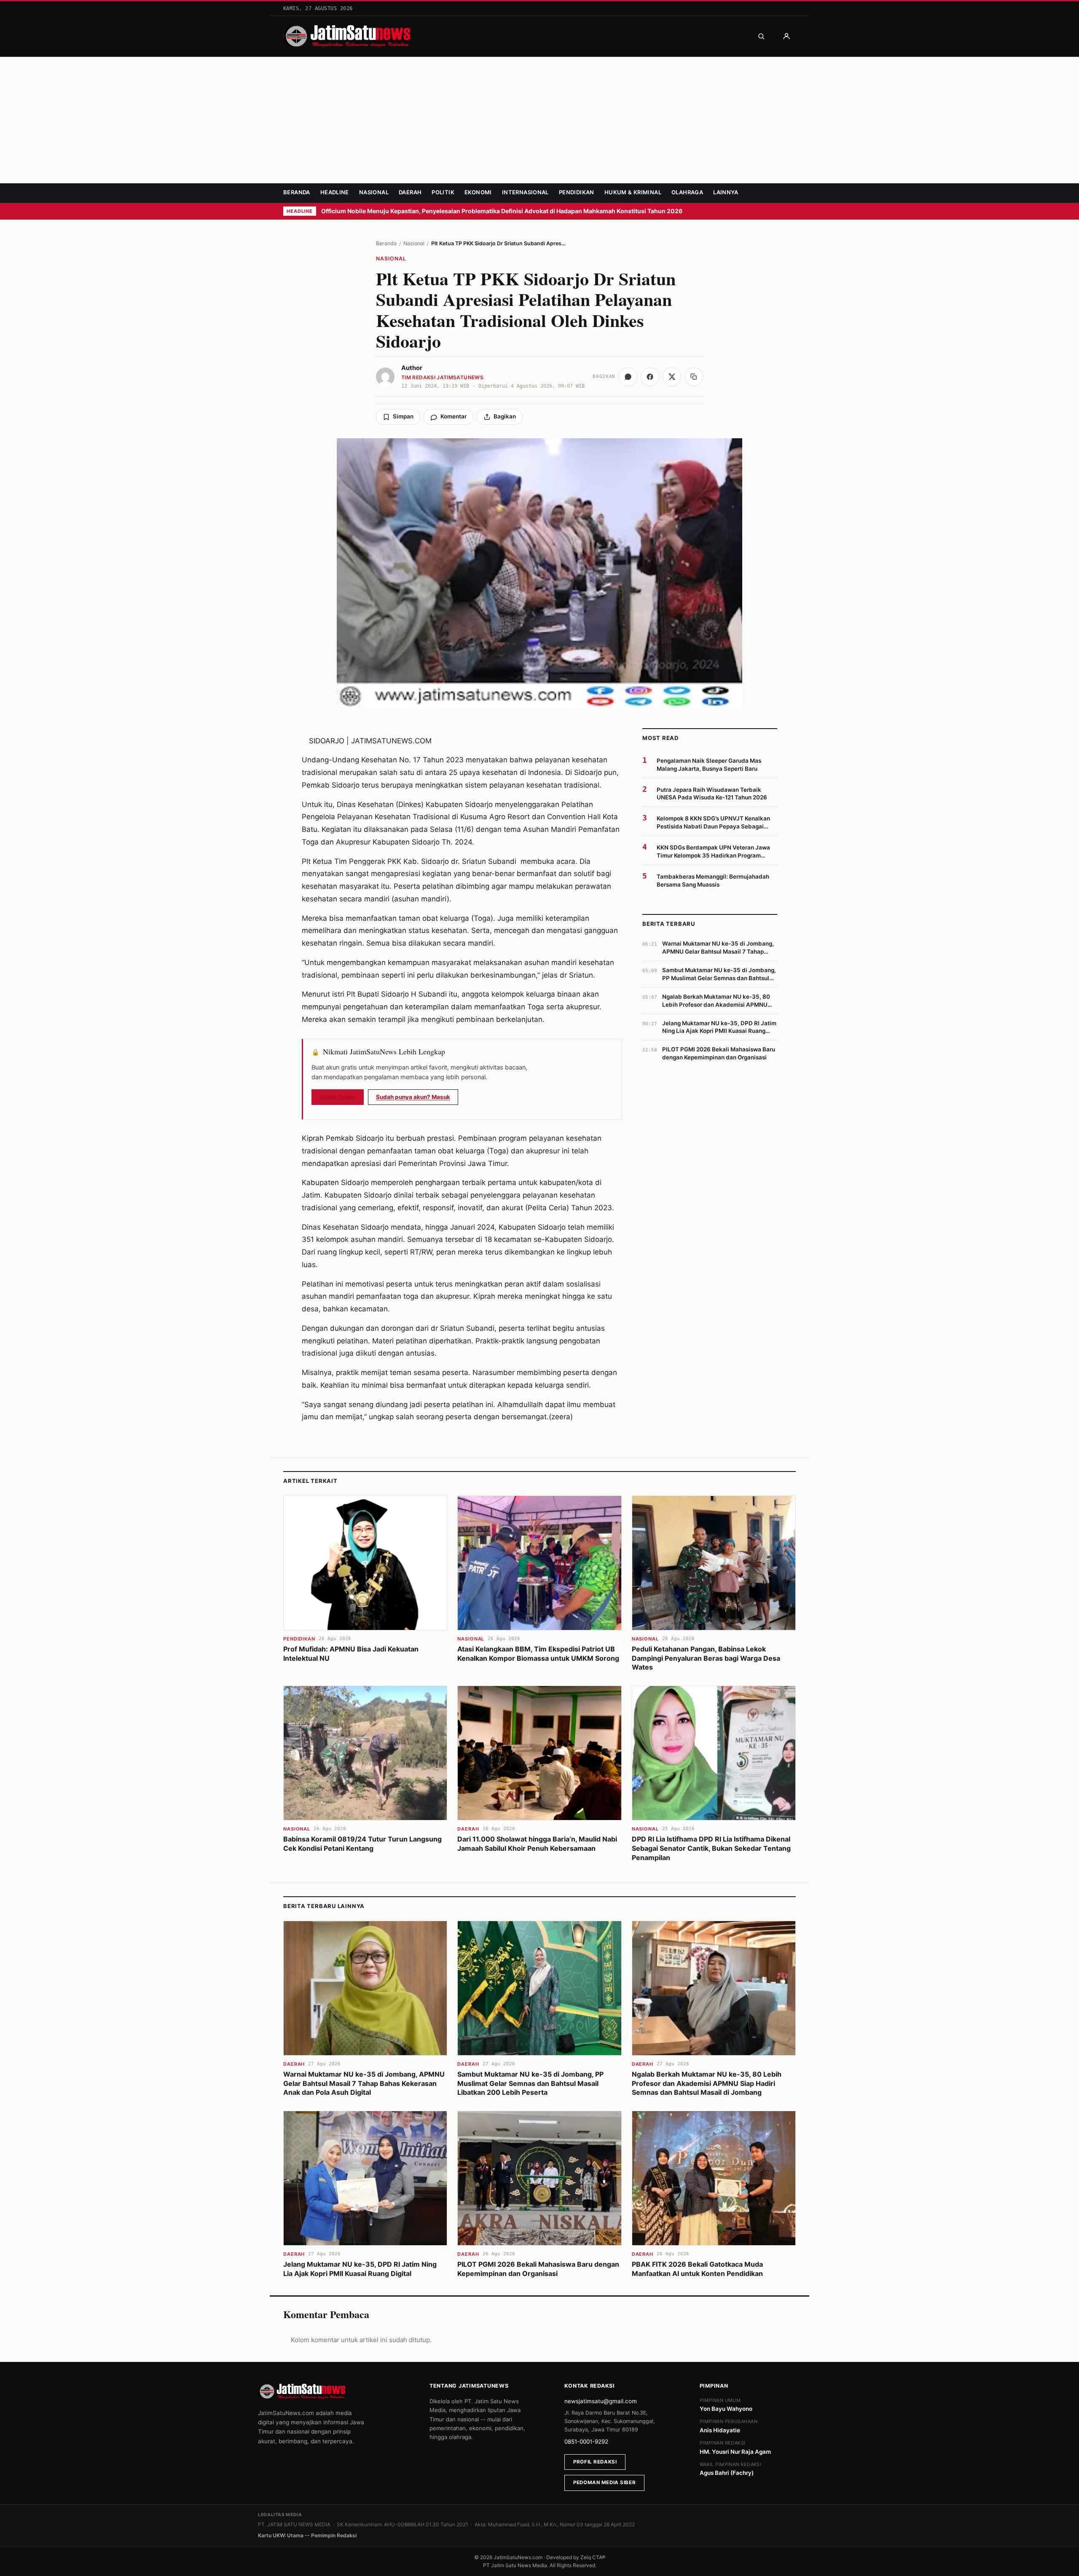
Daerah (410, 192)
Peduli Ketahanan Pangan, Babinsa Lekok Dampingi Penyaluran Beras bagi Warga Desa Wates (706, 1658)
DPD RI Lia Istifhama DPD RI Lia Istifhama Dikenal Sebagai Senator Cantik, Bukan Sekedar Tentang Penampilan (711, 1848)
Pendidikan (577, 192)
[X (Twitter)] (672, 377)
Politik (443, 192)
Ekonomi (478, 192)
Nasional (374, 192)
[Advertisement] (539, 120)
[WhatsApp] (628, 377)
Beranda (297, 192)
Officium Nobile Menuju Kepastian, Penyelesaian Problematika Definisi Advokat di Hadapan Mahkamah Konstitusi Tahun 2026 (502, 211)
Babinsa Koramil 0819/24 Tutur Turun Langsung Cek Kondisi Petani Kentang (362, 1844)
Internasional (525, 192)
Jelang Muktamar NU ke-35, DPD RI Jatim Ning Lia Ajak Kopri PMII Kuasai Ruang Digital (360, 2269)
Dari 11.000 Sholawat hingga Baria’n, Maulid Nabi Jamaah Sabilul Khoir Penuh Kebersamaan (537, 1844)
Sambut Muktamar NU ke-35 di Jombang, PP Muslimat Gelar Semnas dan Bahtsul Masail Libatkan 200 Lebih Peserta (530, 2083)
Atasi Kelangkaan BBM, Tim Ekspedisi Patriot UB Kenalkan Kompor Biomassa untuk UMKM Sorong (538, 1654)
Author (412, 368)
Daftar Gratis (338, 1097)
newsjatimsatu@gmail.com (601, 2401)
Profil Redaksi (595, 2462)
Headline (335, 192)
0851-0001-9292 (586, 2442)
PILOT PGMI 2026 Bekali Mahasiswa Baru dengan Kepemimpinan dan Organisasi (538, 2269)
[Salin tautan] (694, 377)
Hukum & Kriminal (633, 192)
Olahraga (687, 192)
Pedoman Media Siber (604, 2482)
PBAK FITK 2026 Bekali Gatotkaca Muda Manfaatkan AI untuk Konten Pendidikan (697, 2269)
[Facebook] (650, 377)
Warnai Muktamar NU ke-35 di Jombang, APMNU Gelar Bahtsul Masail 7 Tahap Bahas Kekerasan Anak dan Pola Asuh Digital (364, 2083)
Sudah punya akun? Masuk (413, 1097)
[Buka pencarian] (761, 36)
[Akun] (786, 36)
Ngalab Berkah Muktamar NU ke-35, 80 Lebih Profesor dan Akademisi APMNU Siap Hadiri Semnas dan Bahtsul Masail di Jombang (707, 2083)
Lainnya (726, 192)
